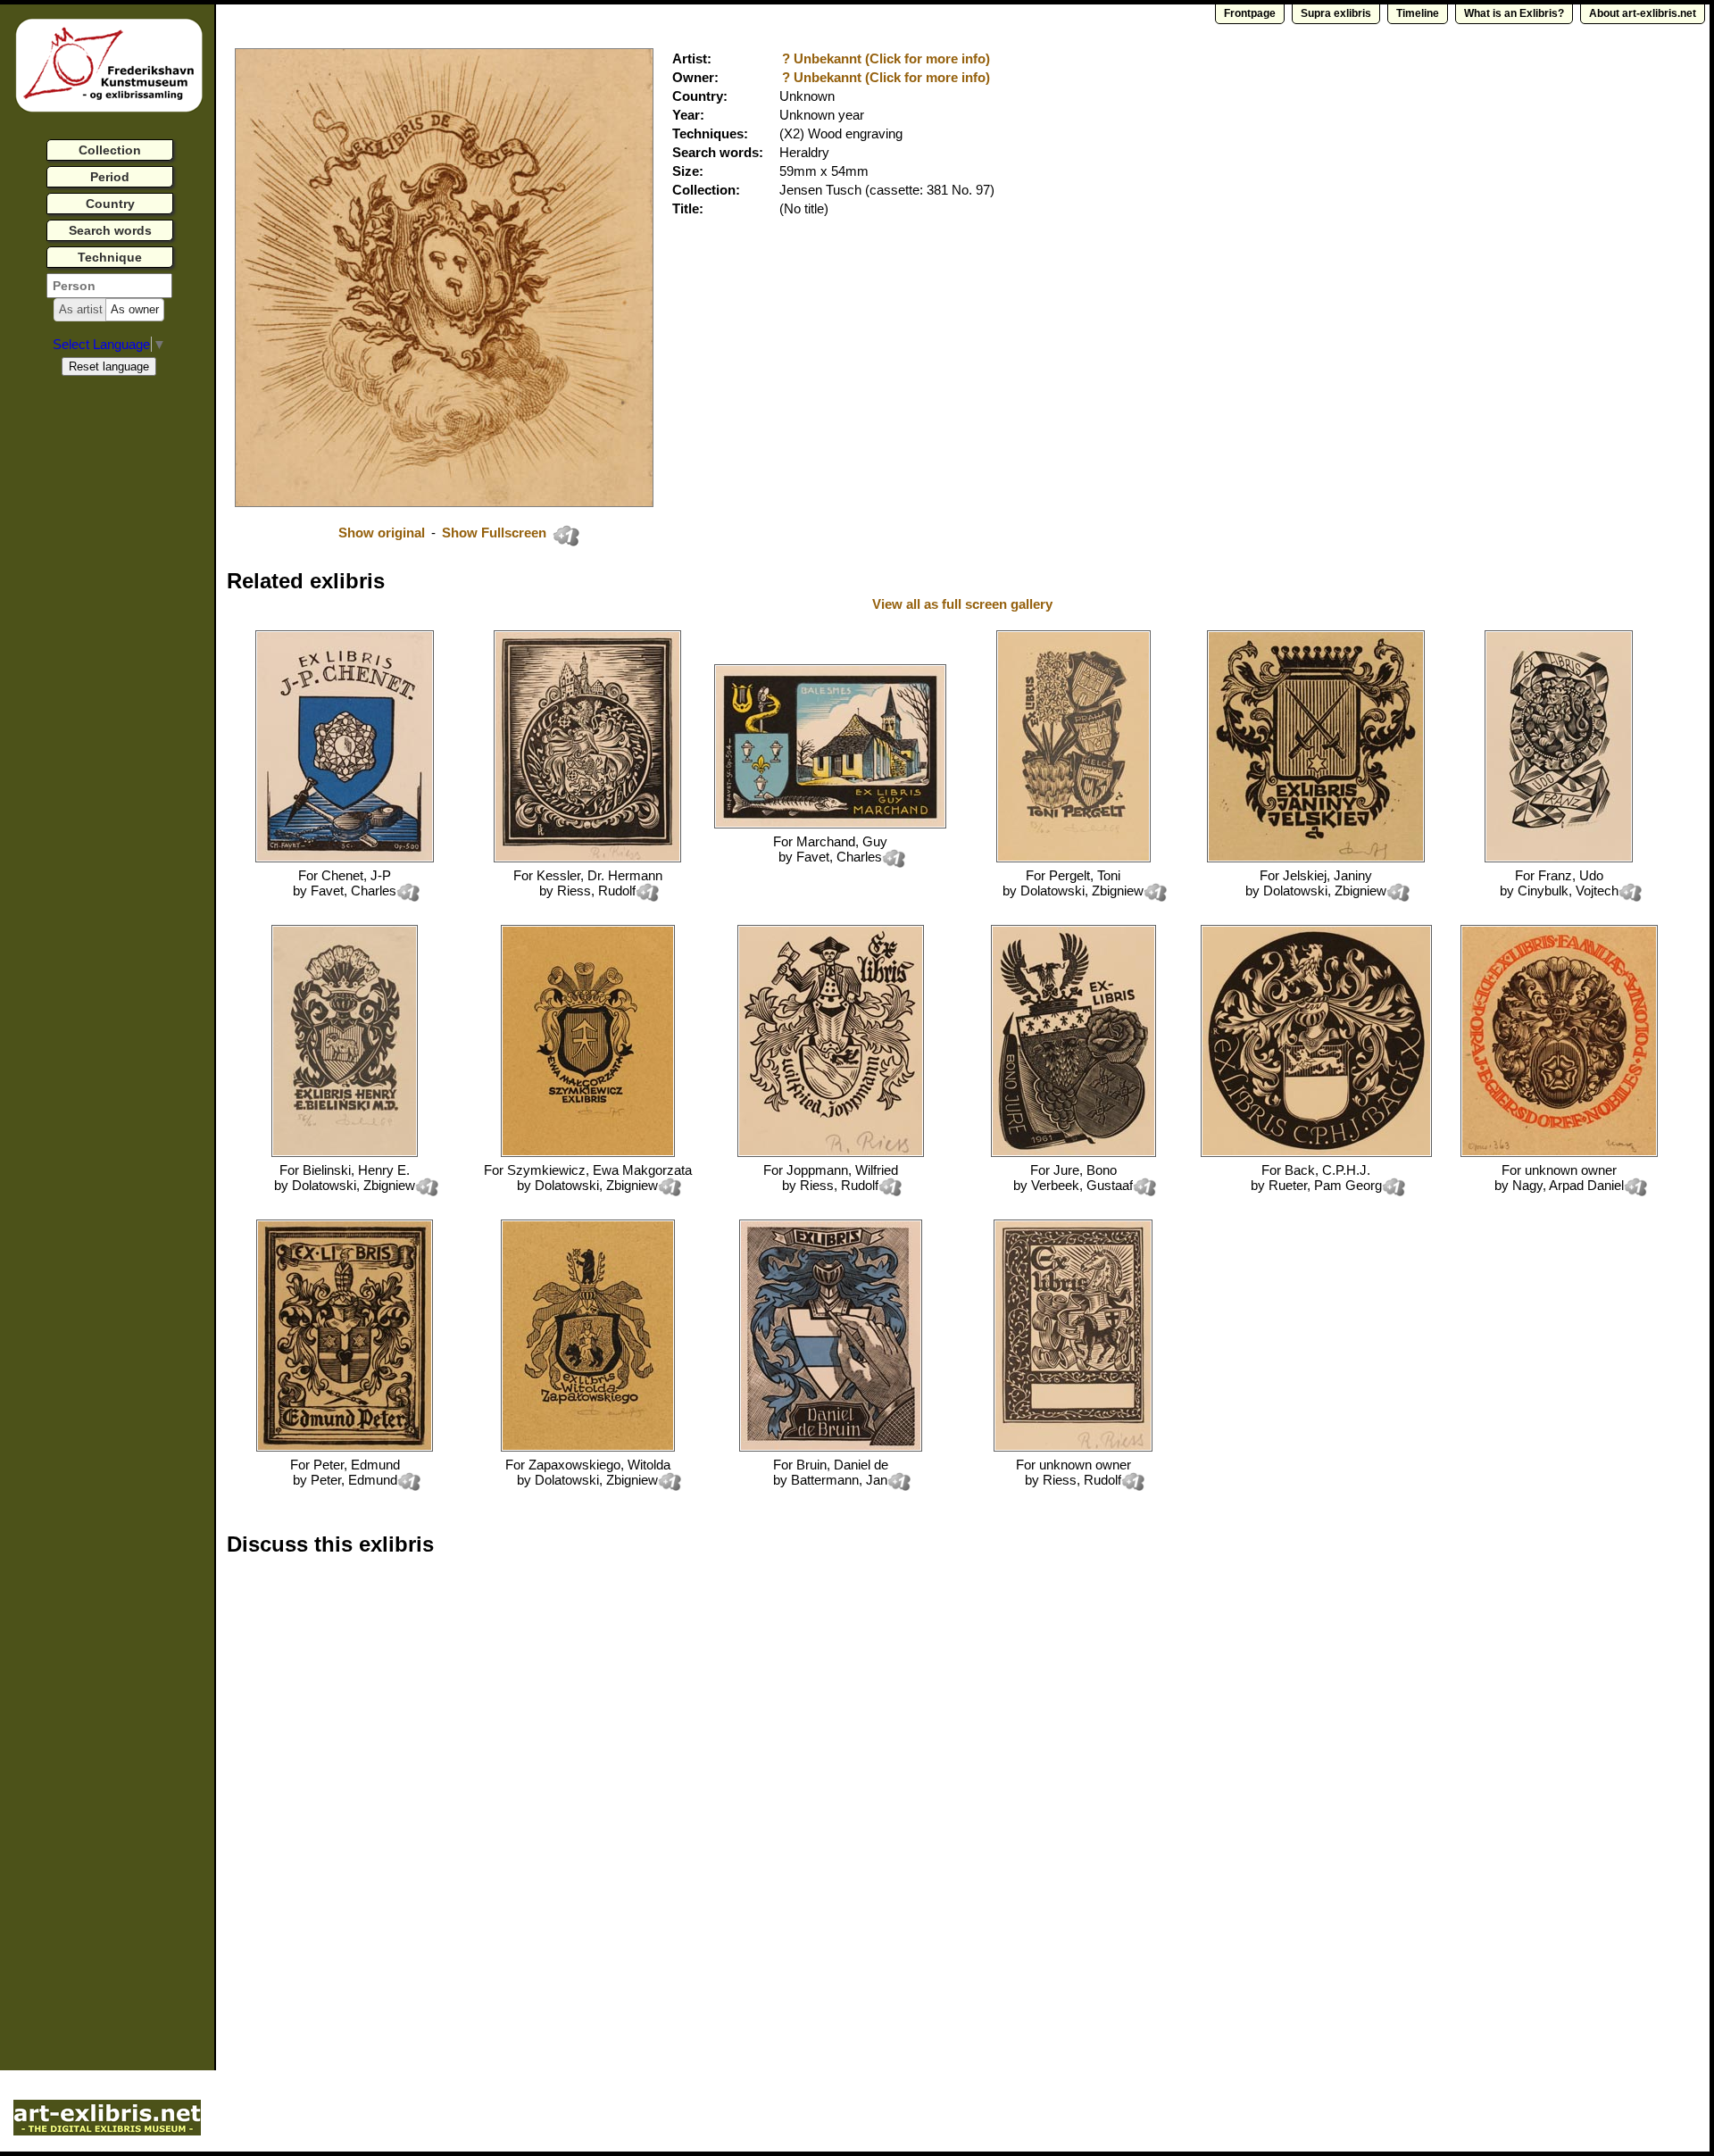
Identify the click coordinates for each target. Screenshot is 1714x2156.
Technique (110, 257)
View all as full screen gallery (964, 604)
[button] (81, 310)
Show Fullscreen (496, 533)
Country (110, 204)
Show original (382, 533)
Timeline (1418, 13)
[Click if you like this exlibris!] (566, 536)
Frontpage (1250, 13)
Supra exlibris (1336, 13)
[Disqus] (502, 1798)
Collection (110, 150)
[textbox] (109, 286)
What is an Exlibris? (1514, 13)
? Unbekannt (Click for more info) (886, 58)
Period (110, 177)
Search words (110, 230)
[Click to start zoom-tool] (444, 502)
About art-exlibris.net (1643, 13)
